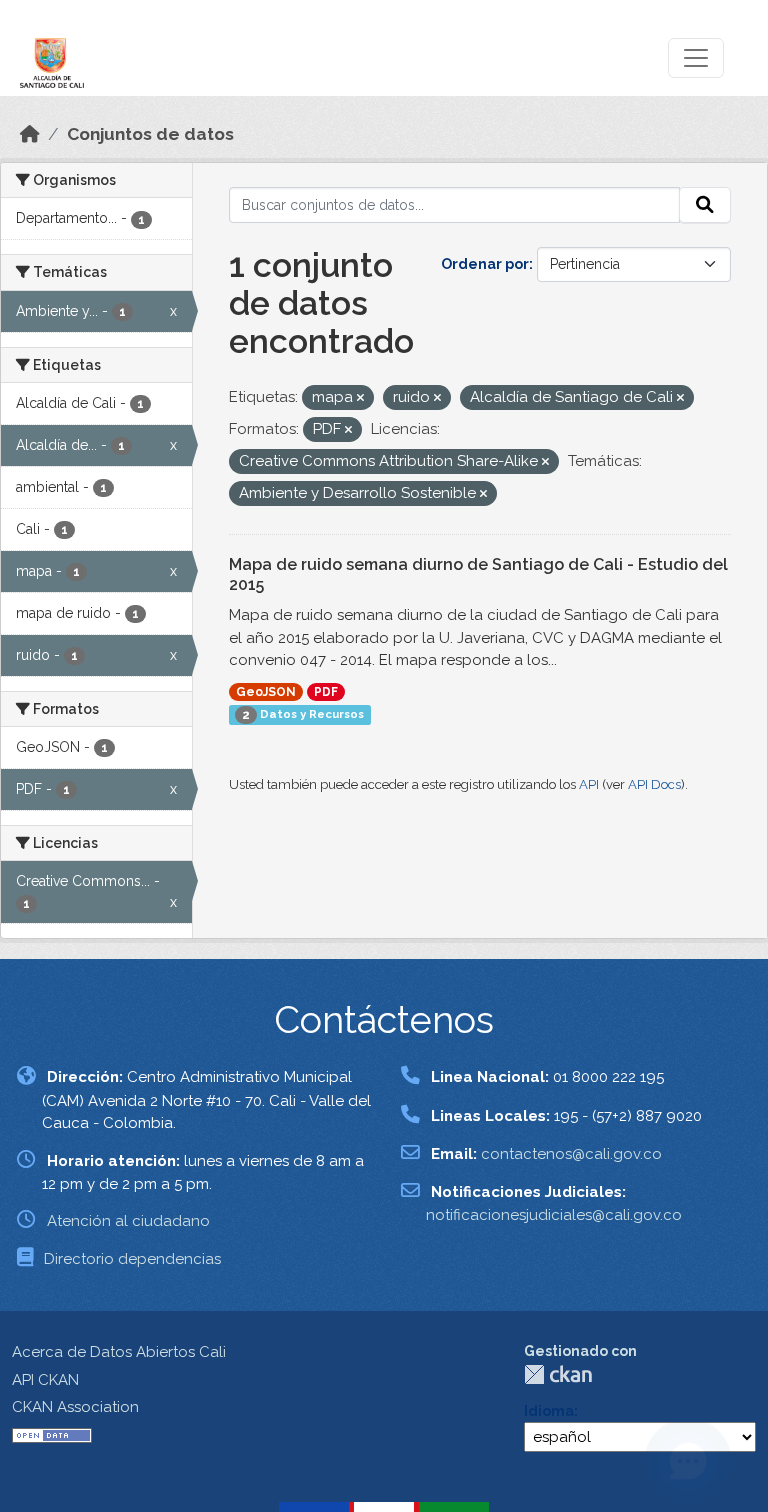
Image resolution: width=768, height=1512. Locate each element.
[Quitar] (360, 398)
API (589, 784)
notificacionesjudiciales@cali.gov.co (554, 1215)
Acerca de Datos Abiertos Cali (119, 1352)
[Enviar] (705, 205)
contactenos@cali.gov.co (571, 1154)
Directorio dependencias (132, 1259)
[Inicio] (30, 134)
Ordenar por (485, 264)
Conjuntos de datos (150, 134)
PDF (326, 692)
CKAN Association (75, 1407)
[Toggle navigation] (696, 58)
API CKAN (45, 1380)
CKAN (558, 1374)
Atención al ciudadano (128, 1221)
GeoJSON (266, 692)
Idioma (549, 1411)
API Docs (654, 784)
